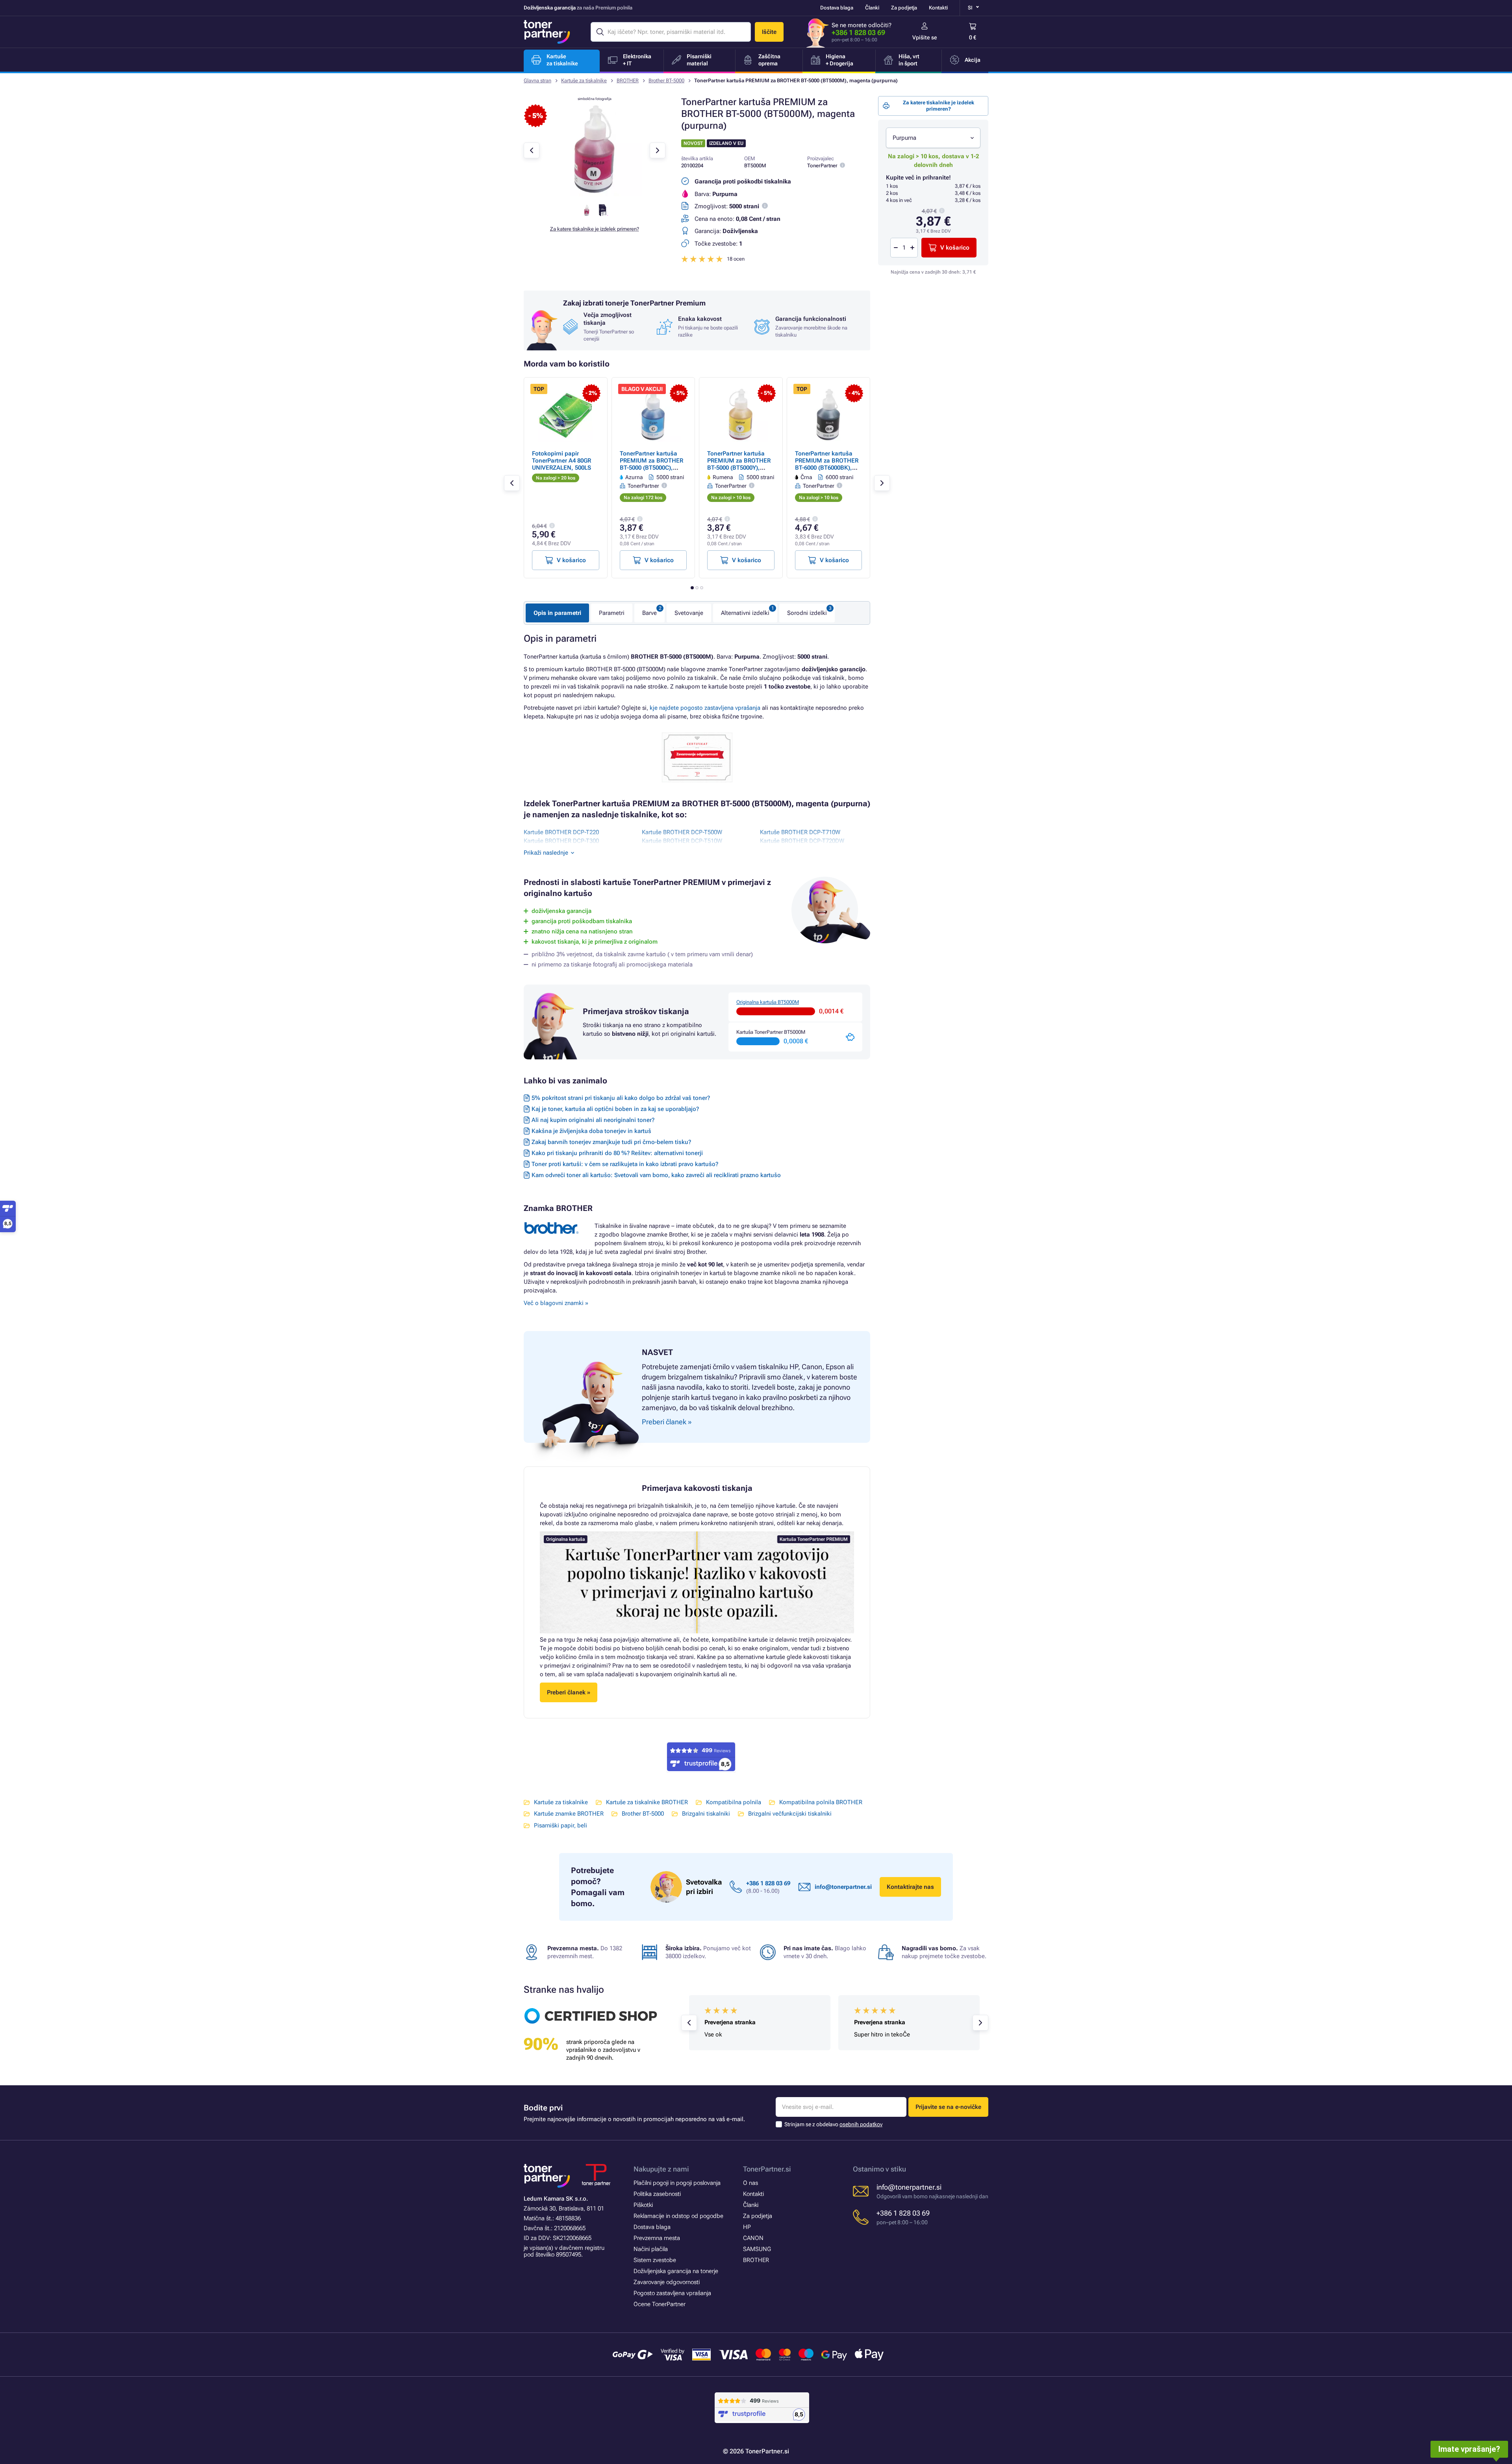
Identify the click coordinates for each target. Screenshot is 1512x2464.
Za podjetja (904, 8)
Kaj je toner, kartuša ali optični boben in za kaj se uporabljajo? (615, 1109)
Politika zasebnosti (657, 2194)
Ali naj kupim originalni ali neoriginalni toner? (593, 1120)
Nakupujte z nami (661, 2169)
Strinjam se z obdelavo (833, 2124)
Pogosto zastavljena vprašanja (672, 2293)
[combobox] (933, 138)
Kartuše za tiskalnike (584, 81)
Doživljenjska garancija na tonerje (676, 2271)
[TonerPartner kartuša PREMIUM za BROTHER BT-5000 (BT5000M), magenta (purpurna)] (595, 194)
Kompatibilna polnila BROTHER (821, 1802)
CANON (753, 2238)
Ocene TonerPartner (660, 2304)
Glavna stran (537, 81)
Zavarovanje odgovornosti (667, 2282)
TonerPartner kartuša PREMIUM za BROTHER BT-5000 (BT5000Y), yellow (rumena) (739, 464)
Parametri (612, 613)
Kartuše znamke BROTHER (569, 1814)
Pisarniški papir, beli (561, 1825)
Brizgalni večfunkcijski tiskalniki (790, 1814)
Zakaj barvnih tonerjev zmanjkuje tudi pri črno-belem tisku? (611, 1142)
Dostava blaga (837, 8)
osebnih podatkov (861, 2124)
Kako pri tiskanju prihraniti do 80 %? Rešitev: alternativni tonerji (617, 1153)
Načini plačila (651, 2249)
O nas (750, 2183)
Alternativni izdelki (745, 613)
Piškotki (643, 2205)
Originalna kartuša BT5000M (768, 1002)
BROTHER (628, 81)
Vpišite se (925, 37)
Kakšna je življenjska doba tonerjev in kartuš (591, 1131)
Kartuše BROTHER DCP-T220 (561, 832)
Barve (649, 613)
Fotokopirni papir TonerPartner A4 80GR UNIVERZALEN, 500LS (561, 461)
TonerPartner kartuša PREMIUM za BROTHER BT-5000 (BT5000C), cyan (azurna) (651, 464)
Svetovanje (689, 613)
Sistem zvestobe (655, 2260)
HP (747, 2227)
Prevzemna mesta (657, 2238)
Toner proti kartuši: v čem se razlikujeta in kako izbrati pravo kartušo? (625, 1164)
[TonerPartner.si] (547, 32)
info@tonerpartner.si (843, 1887)
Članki (872, 8)
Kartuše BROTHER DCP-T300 (561, 841)
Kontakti (938, 8)
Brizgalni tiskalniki (706, 1814)
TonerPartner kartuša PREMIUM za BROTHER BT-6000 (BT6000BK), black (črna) (827, 464)
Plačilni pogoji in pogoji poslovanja (677, 2183)
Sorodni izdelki (807, 613)
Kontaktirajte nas (910, 1887)
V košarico (955, 248)
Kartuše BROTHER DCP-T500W (682, 832)
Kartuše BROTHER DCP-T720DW (802, 841)
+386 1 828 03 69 (858, 32)
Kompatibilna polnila (734, 1802)
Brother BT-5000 (666, 81)
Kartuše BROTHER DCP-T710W (800, 832)
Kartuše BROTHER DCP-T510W (682, 841)
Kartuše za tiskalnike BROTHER (647, 1802)
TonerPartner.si (767, 2169)
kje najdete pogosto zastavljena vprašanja (705, 708)
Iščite (769, 32)
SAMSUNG (757, 2249)
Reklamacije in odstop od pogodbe (678, 2216)
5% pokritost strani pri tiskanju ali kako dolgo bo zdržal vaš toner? (621, 1098)
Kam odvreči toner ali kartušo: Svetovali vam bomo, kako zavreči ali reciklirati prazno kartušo (656, 1175)
